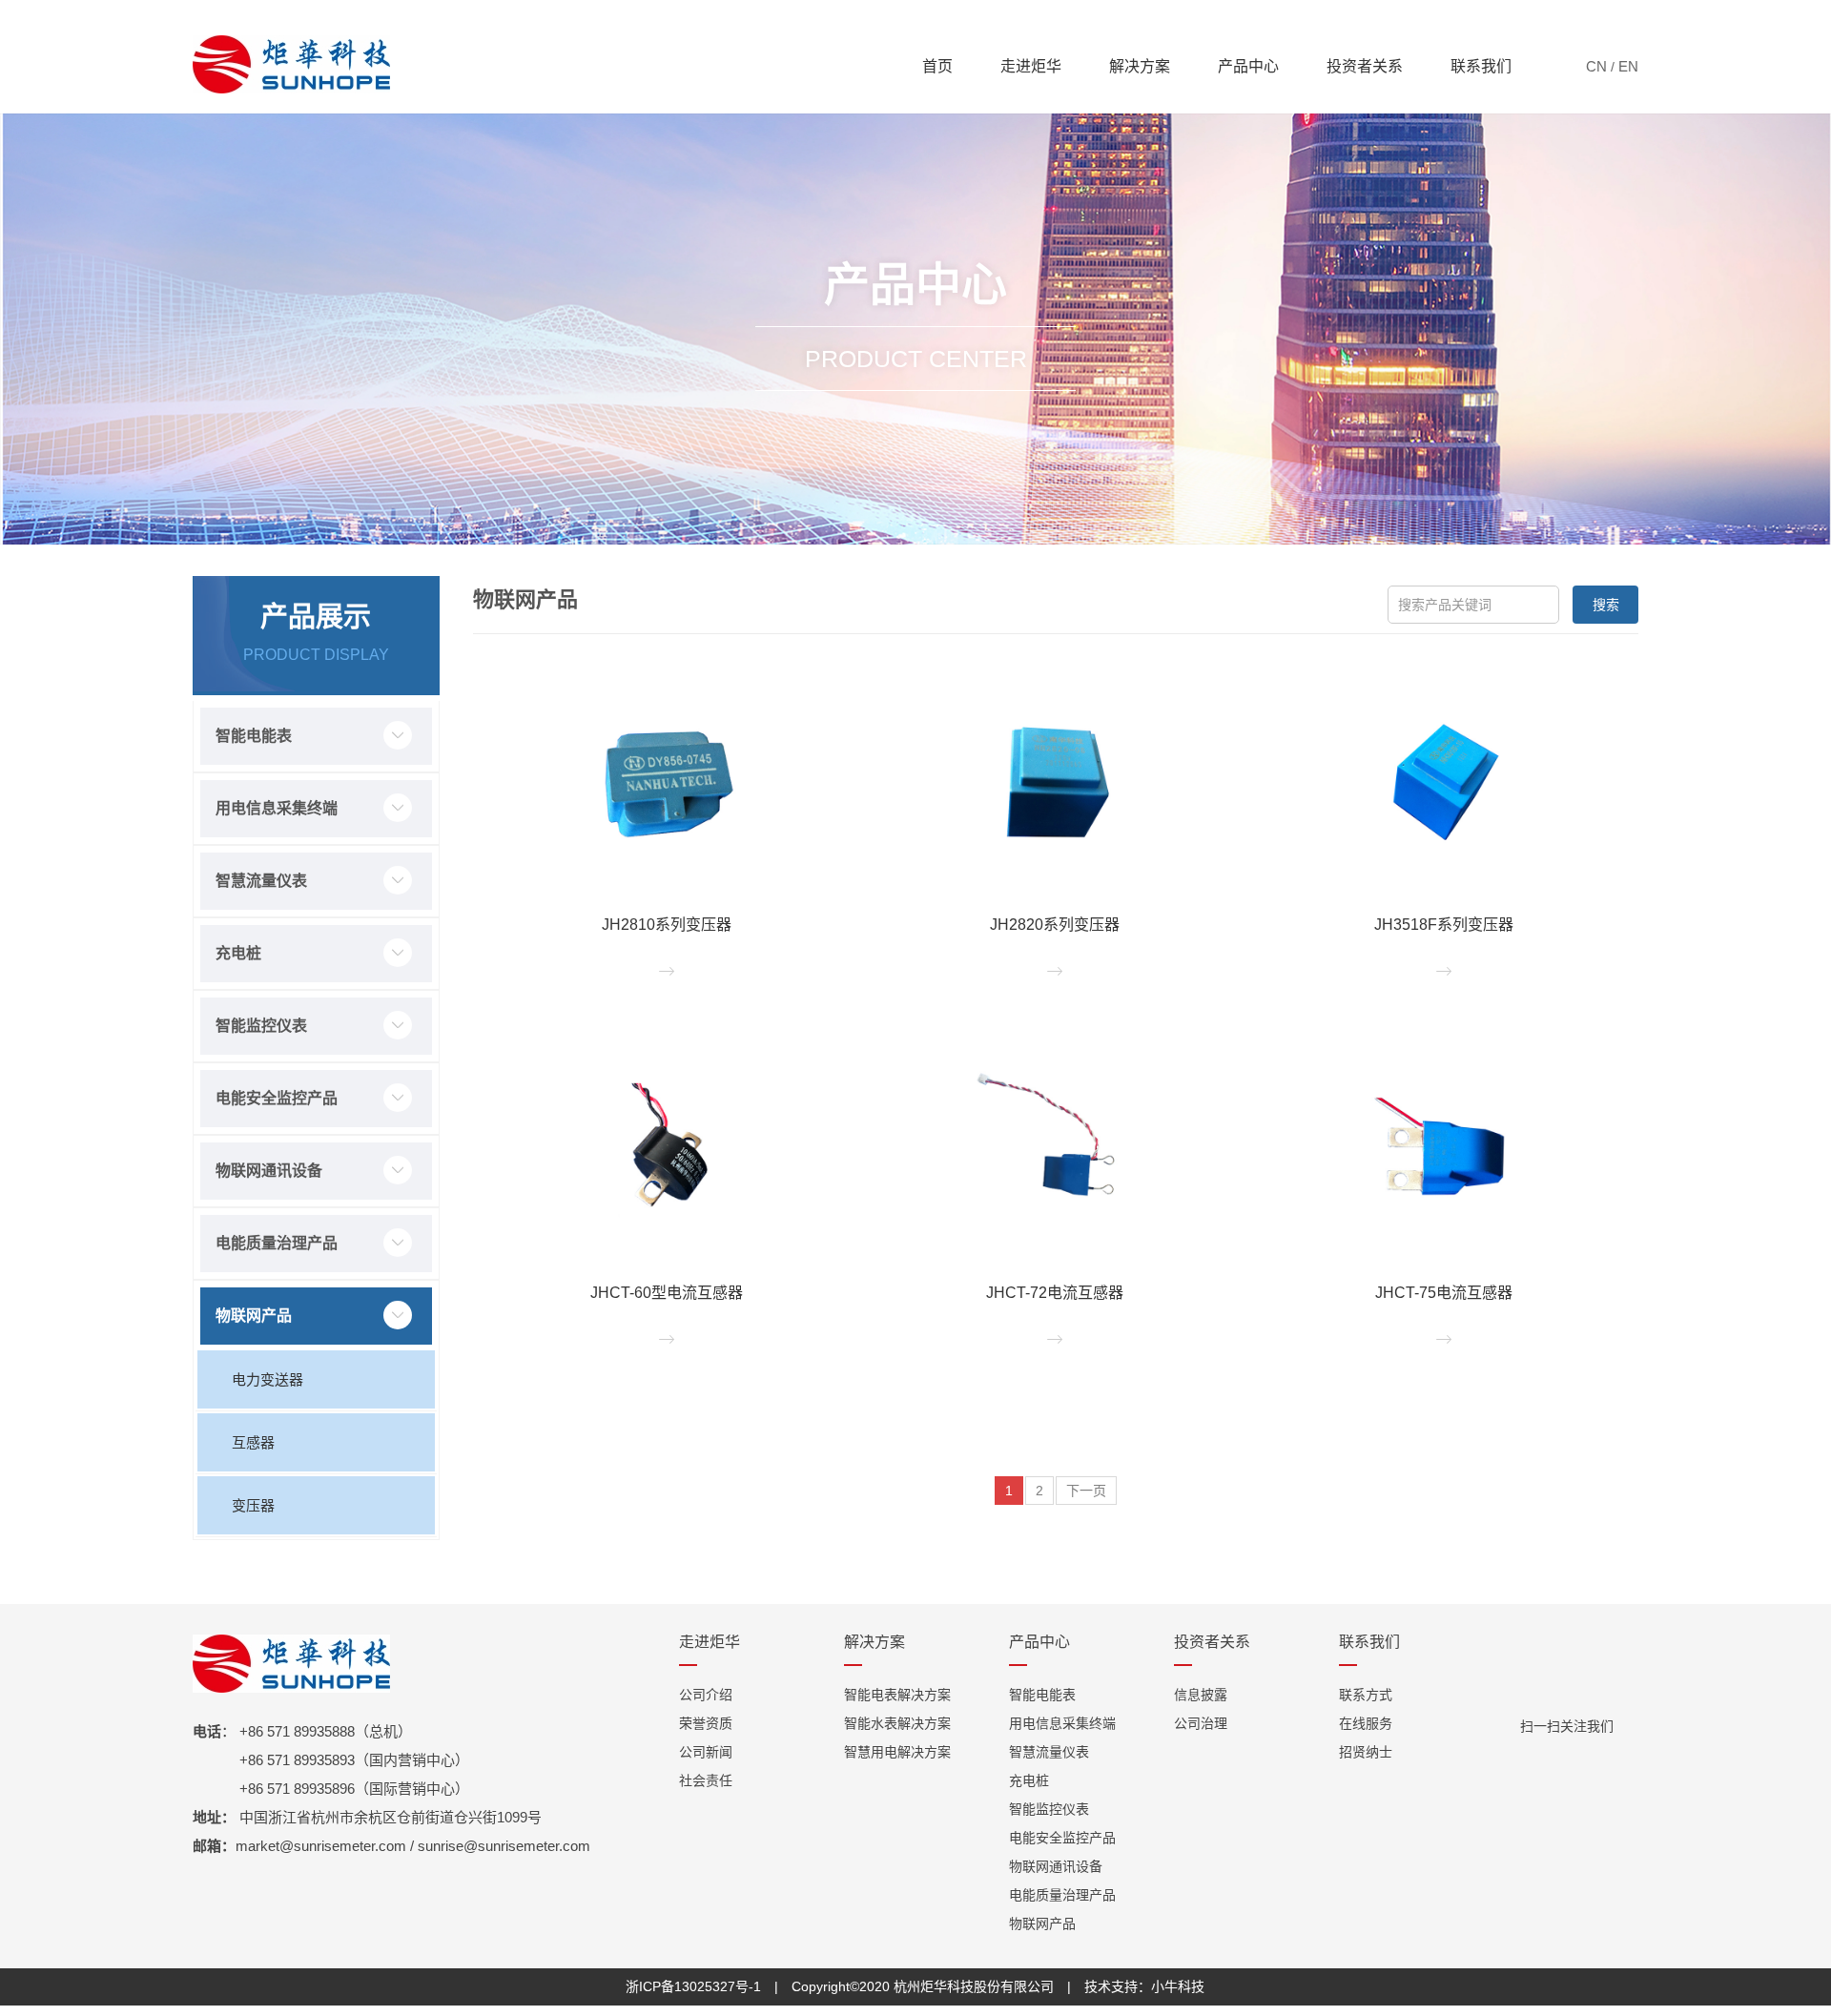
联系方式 (1366, 1695)
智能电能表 (254, 736)
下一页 (1086, 1491)
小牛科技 (1178, 1986)
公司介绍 (706, 1695)
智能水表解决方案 (897, 1723)
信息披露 (1201, 1695)
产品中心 (1248, 66)
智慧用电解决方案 (897, 1752)
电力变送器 (267, 1379)
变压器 (253, 1505)
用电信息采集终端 (277, 808)
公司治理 (1201, 1723)
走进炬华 (1031, 66)
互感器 (253, 1442)
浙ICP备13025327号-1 (693, 1986)
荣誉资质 (706, 1723)
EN (1628, 66)
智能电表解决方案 (897, 1695)
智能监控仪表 (261, 1026)
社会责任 (706, 1780)
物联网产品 (254, 1316)
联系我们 (1481, 66)
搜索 (1606, 605)
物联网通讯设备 (269, 1171)
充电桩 (238, 953)
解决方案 (1140, 66)
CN (1596, 66)
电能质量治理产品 (277, 1243)
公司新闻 (706, 1752)
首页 (937, 66)
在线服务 (1366, 1723)
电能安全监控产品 (277, 1098)
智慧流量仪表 (261, 881)
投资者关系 (1365, 66)
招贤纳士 (1366, 1752)
